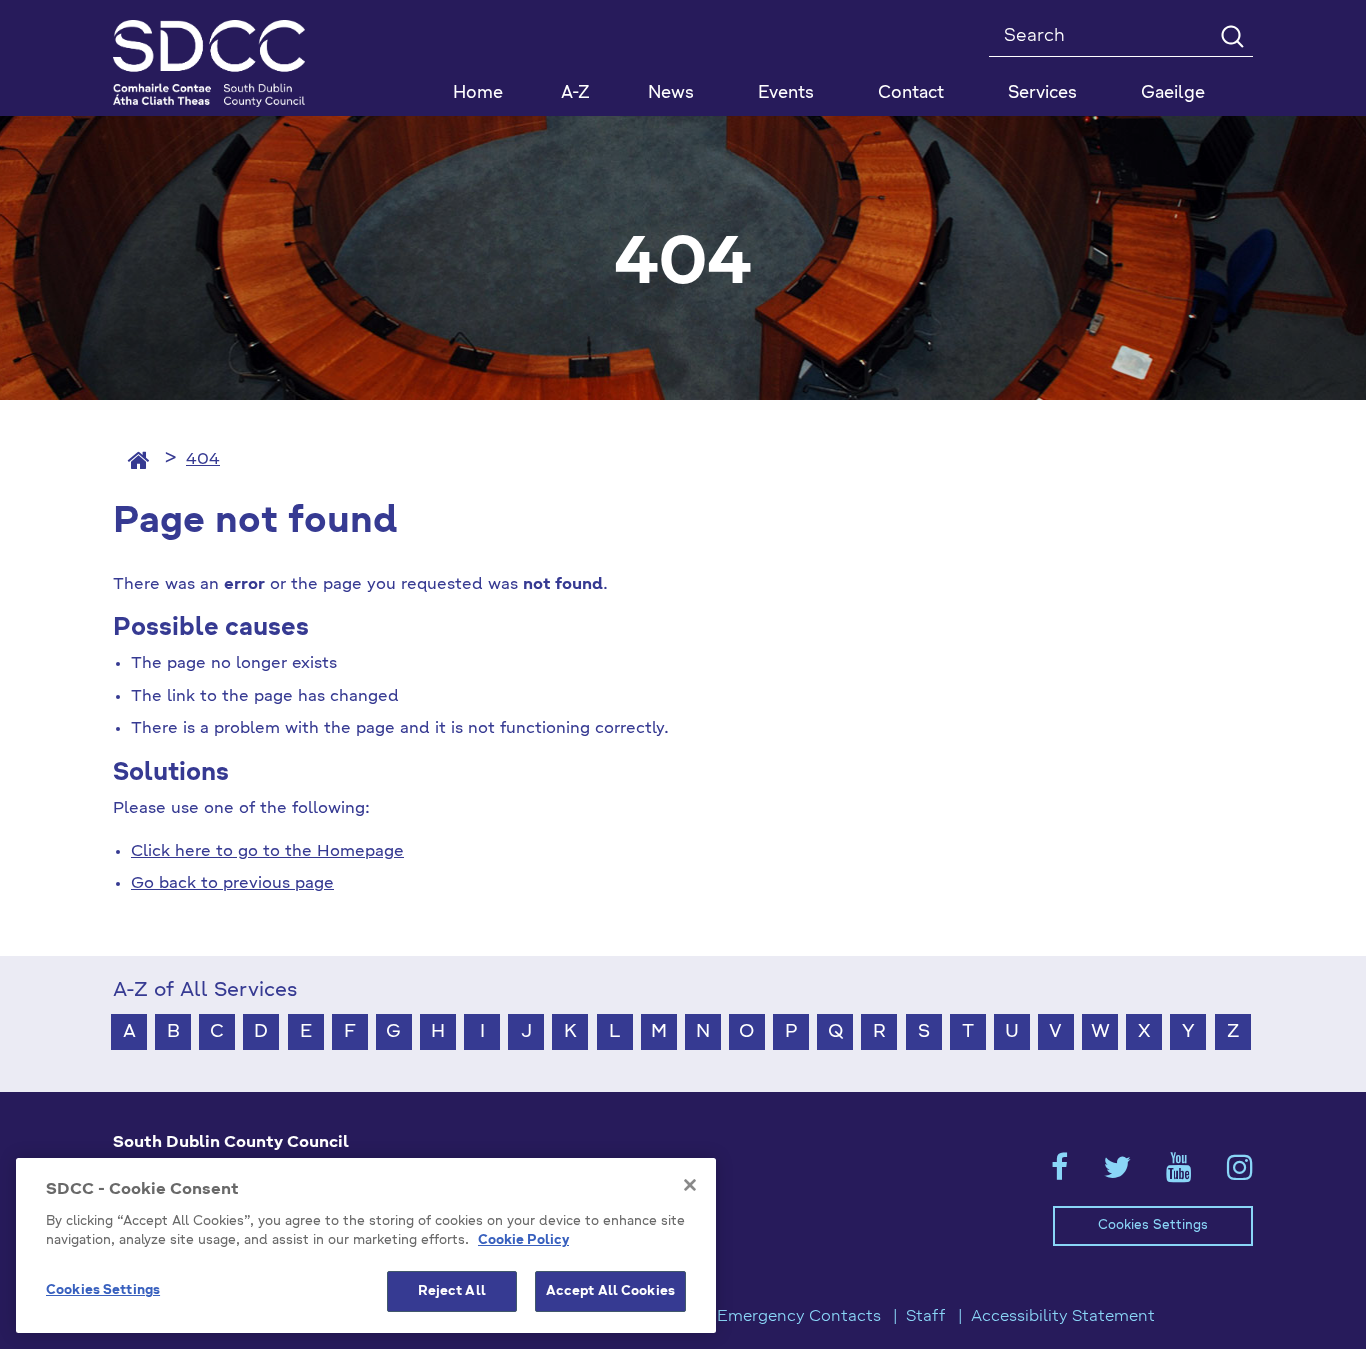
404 (203, 460)
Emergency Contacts (799, 1317)
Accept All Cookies (610, 1291)
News (671, 93)
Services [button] (1042, 93)
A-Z (575, 93)
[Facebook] (1059, 1174)
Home (478, 93)
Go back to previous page (232, 884)
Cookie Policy (523, 1241)
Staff (926, 1317)
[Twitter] (1117, 1174)
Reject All (452, 1291)
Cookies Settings (1153, 1225)
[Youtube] (1179, 1174)
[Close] (690, 1185)
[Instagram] (1240, 1174)
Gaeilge (1173, 93)
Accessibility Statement (1063, 1317)
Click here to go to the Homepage (267, 852)
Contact (911, 93)
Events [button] (786, 93)
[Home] (139, 460)
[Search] (1231, 35)
